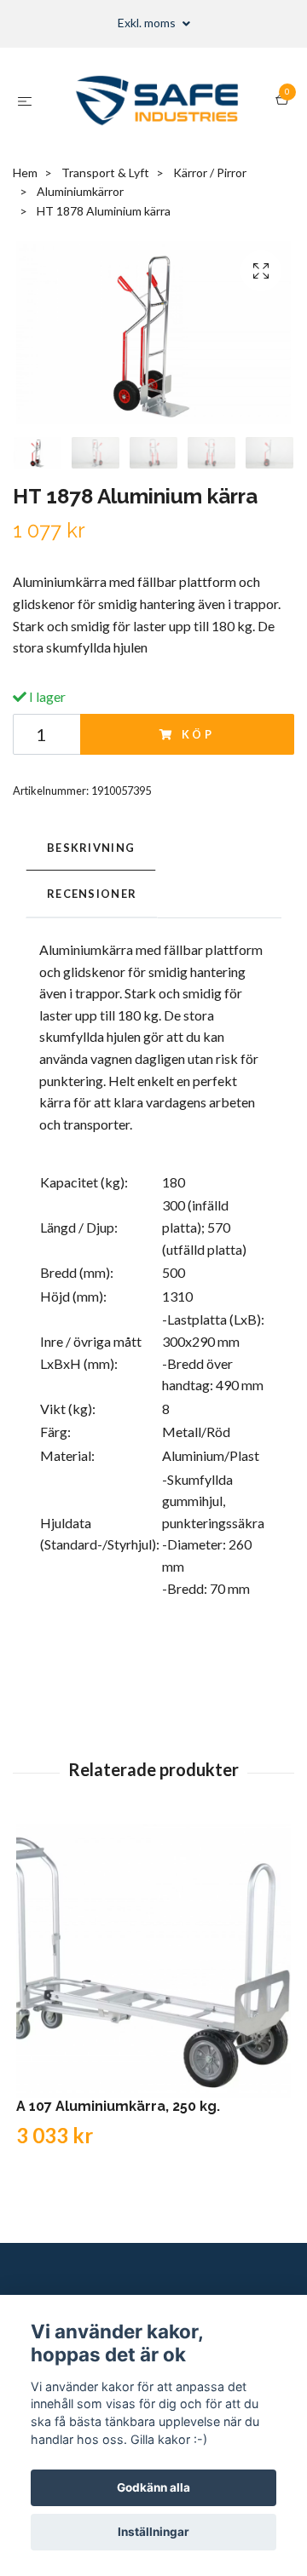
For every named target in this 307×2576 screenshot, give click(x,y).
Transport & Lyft (105, 172)
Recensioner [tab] (92, 894)
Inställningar (153, 2532)
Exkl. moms (148, 23)
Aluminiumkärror (80, 191)
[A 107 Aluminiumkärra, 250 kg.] (153, 1961)
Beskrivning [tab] (91, 848)
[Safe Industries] (157, 101)
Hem (25, 172)
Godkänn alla (153, 2487)
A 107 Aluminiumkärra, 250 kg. (118, 2106)
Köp (199, 734)
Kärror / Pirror (210, 172)
